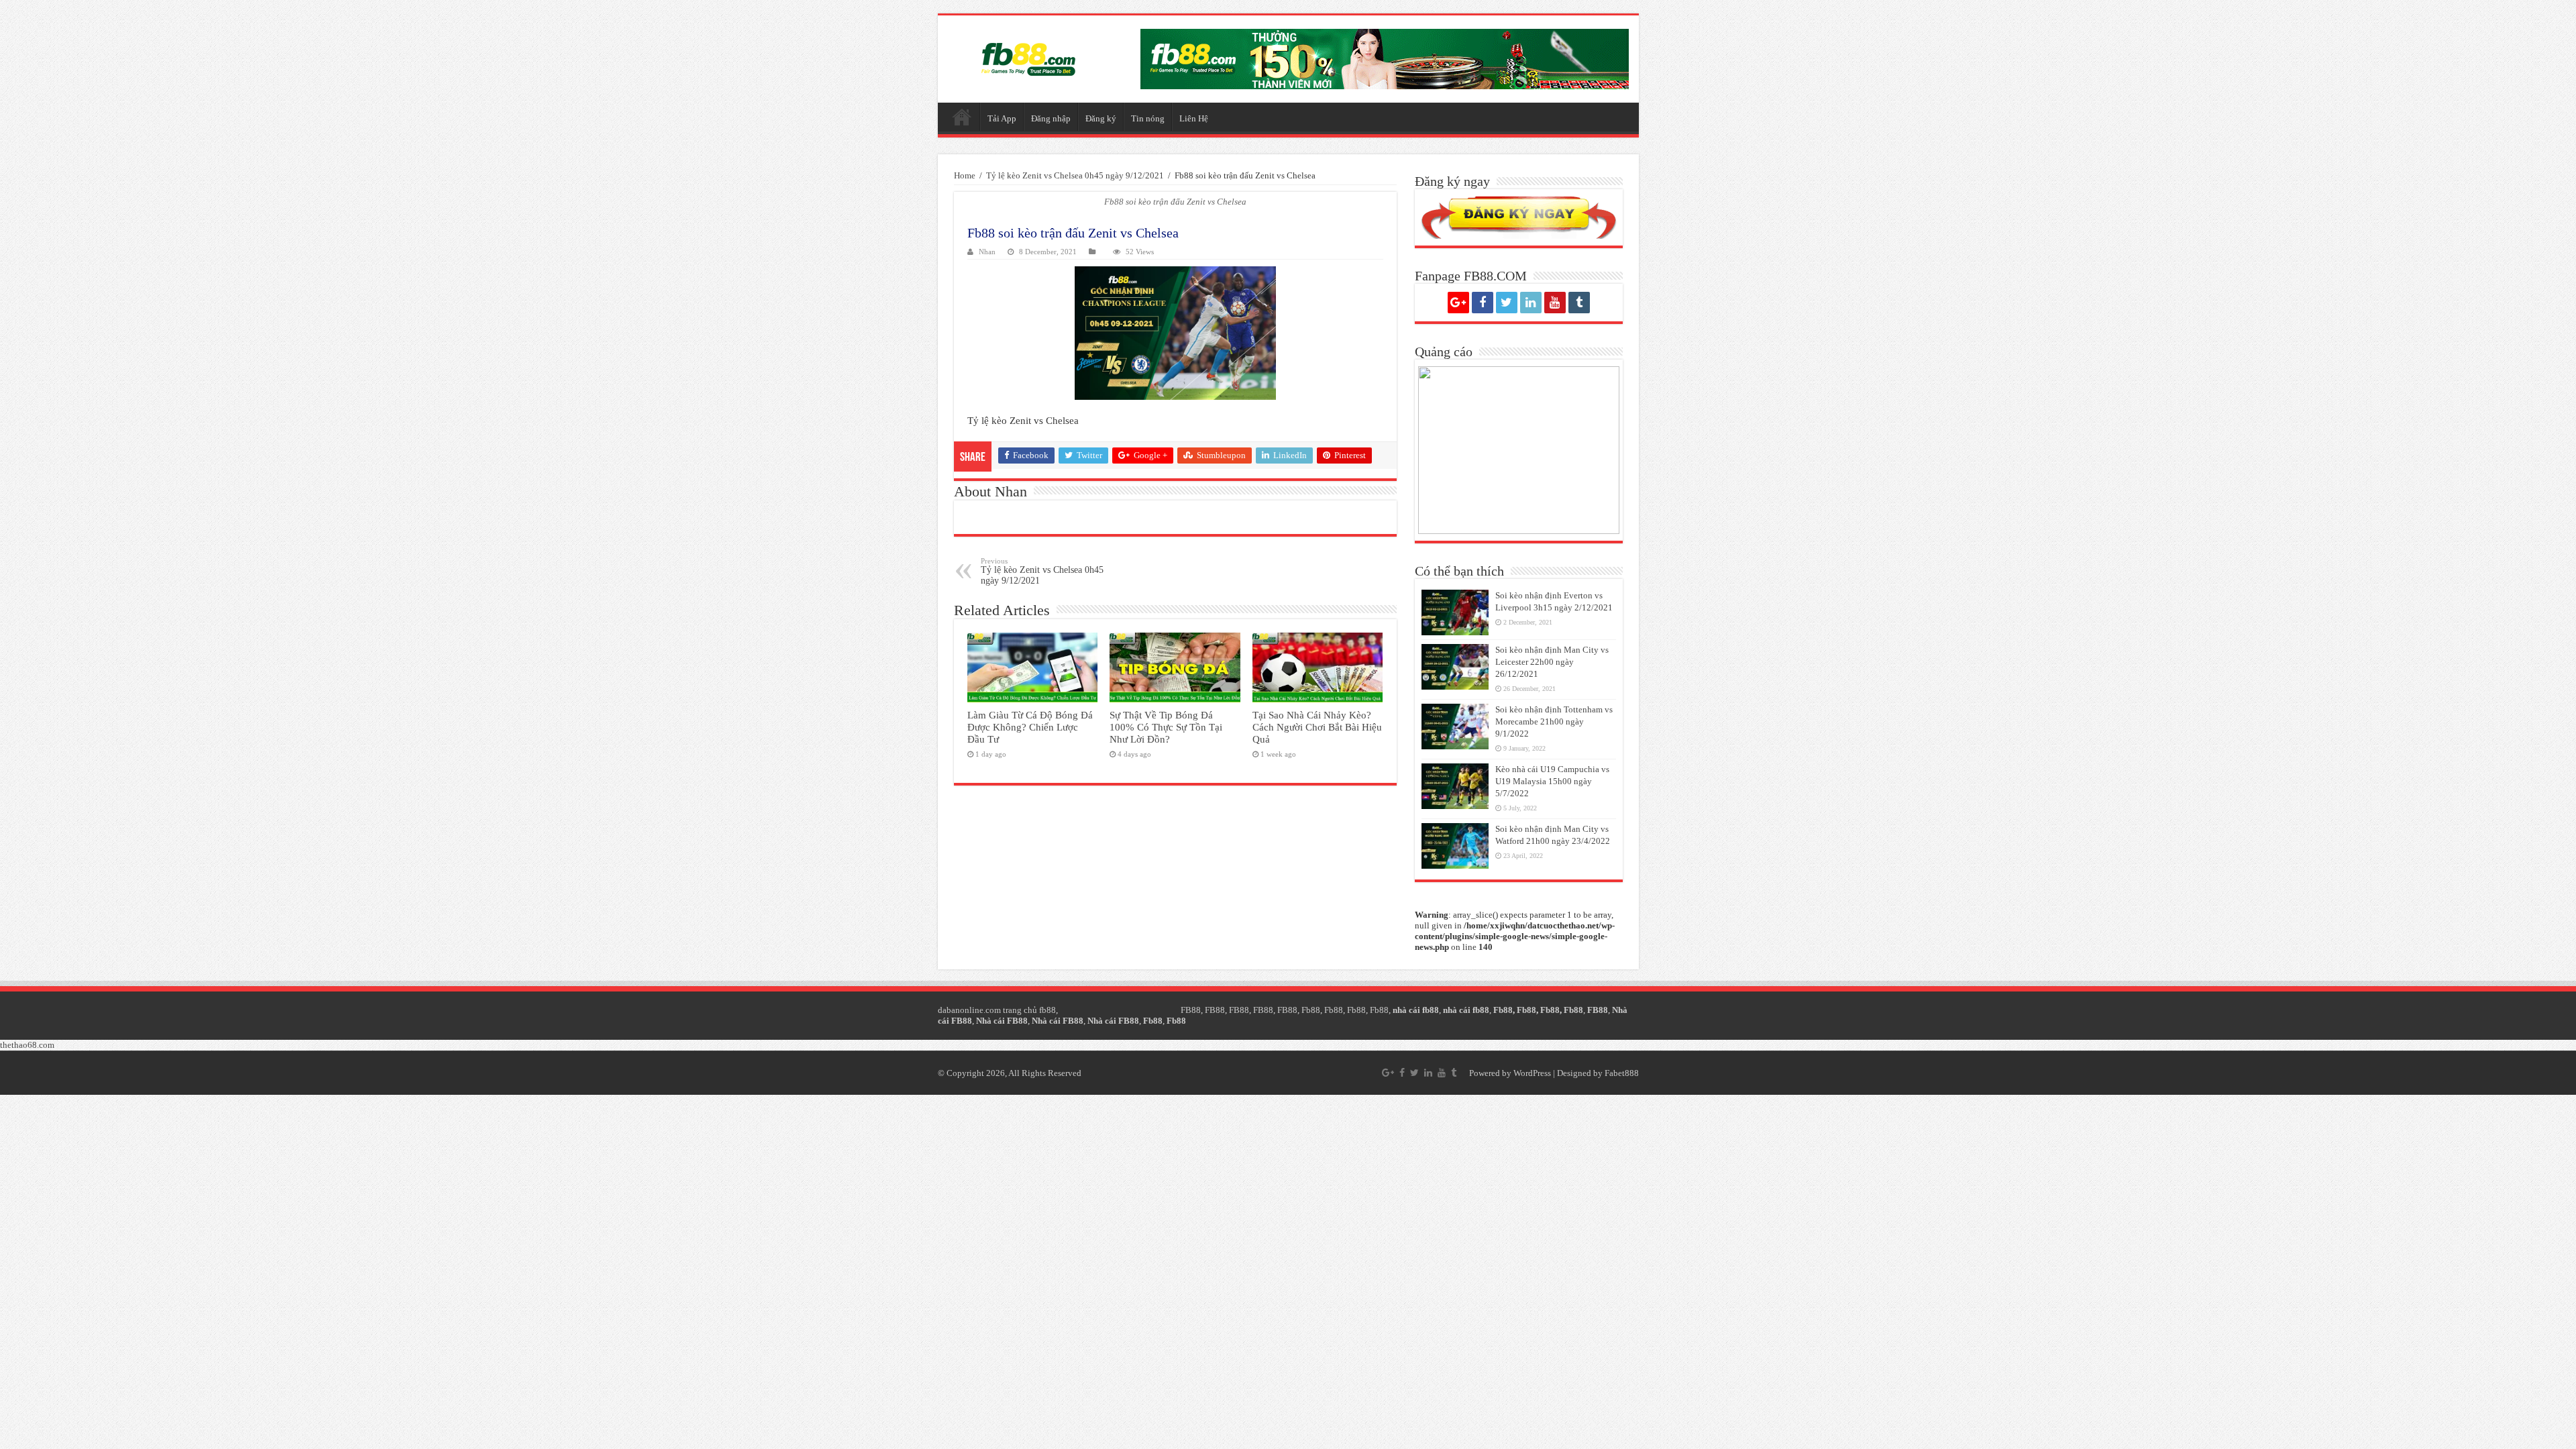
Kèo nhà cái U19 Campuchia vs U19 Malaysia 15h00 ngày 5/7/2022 (1552, 781)
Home (965, 175)
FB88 (1191, 1010)
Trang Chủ (962, 117)
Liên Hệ (1194, 118)
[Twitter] (1507, 303)
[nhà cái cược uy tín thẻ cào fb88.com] (1385, 59)
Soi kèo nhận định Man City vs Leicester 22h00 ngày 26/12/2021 (1552, 662)
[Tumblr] (1579, 303)
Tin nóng (1148, 118)
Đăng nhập (1051, 118)
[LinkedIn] (1531, 303)
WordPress (1532, 1073)
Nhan (987, 252)
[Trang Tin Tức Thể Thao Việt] (1028, 59)
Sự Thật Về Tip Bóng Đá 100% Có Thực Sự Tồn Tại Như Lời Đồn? (1166, 727)
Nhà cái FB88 (1002, 1021)
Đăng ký (1101, 118)
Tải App (1002, 118)
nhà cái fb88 (1416, 1010)
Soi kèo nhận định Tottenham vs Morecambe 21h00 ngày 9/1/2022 (1554, 721)
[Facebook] (1483, 303)
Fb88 (1311, 1010)
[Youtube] (1555, 303)
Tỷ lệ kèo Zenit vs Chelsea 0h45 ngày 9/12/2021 (1075, 175)
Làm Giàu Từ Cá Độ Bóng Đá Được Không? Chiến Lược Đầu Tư (1030, 727)
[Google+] (1458, 303)
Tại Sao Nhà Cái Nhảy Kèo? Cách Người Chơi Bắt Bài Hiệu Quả (1317, 727)
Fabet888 (1622, 1073)
